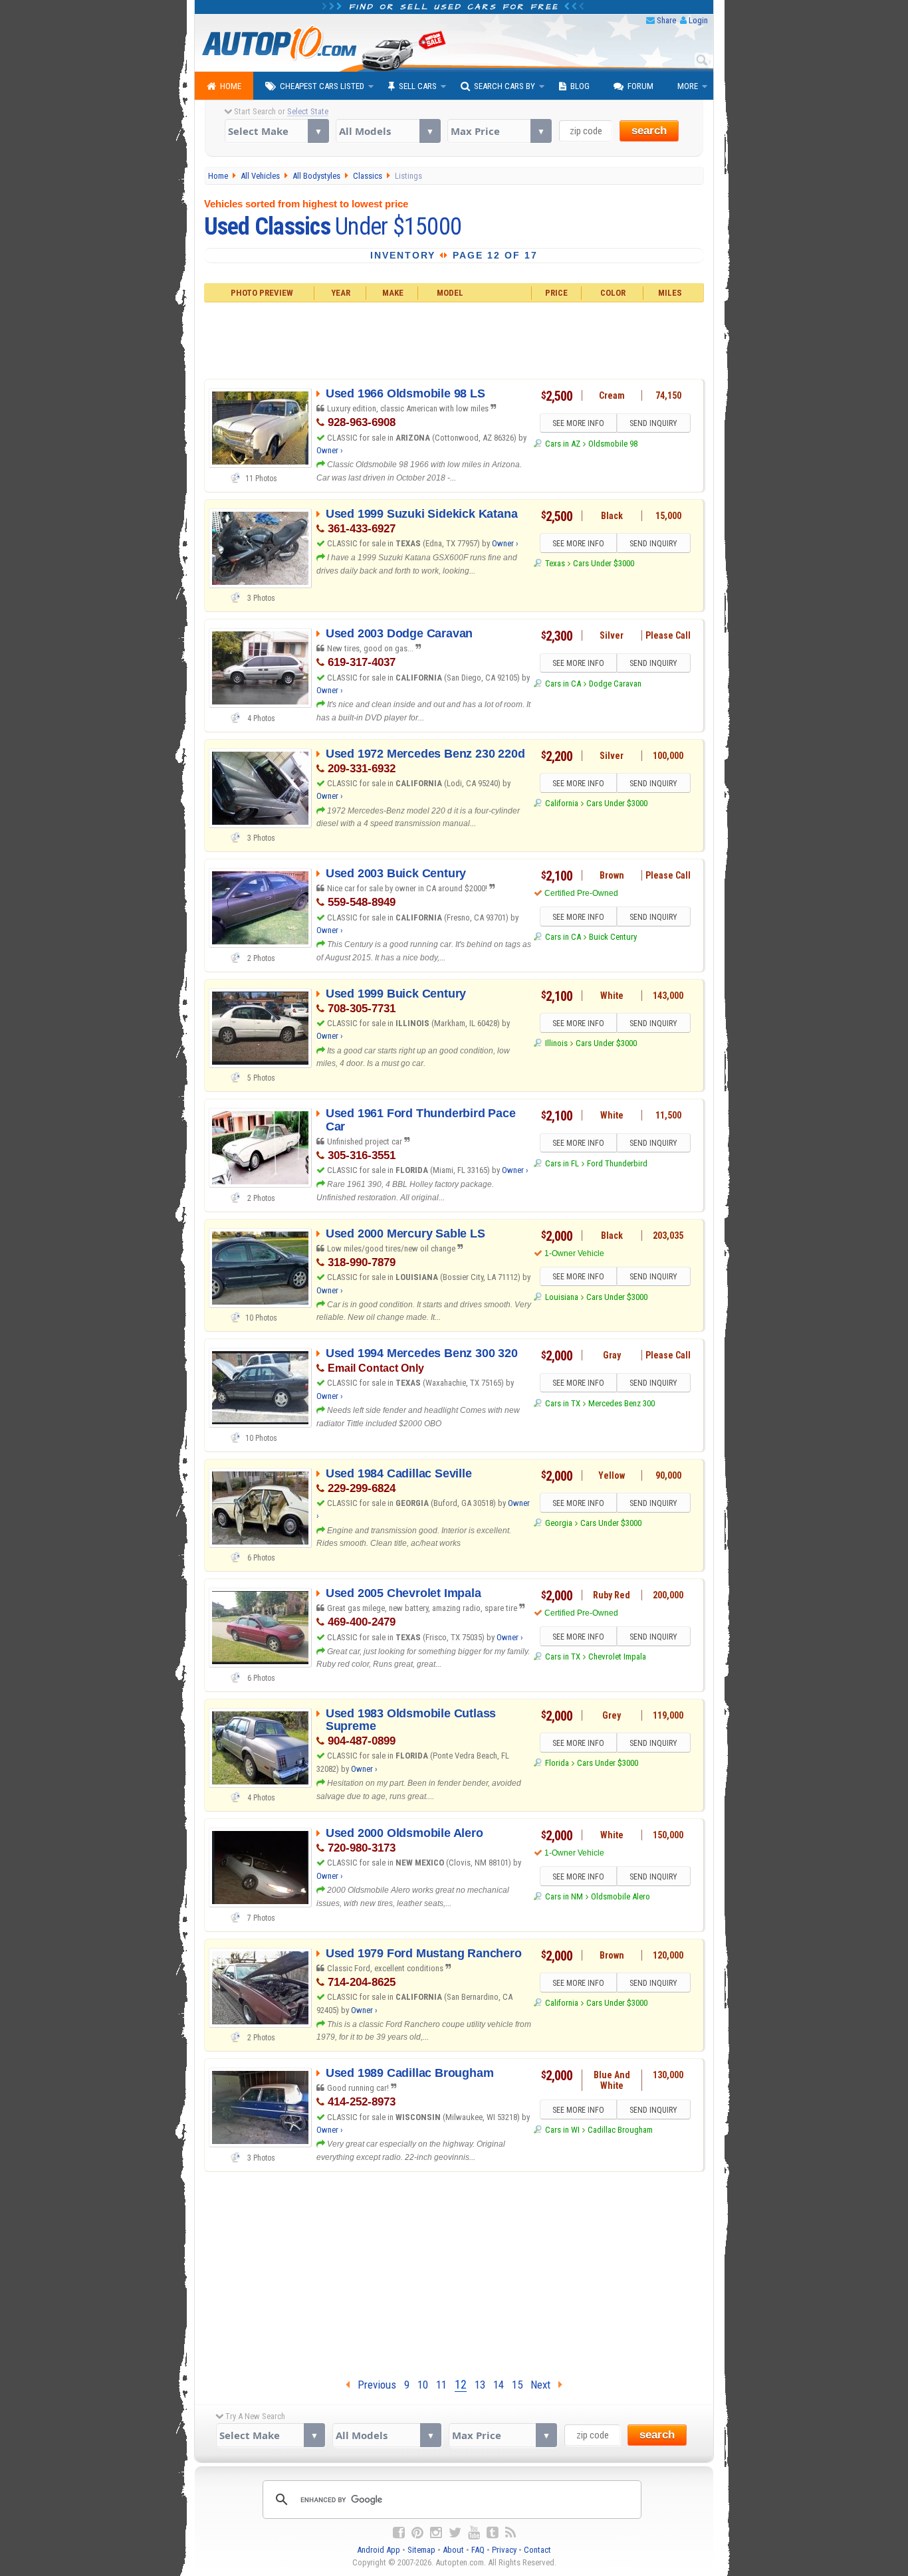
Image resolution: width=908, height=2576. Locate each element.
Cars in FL (562, 1163)
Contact (537, 2550)
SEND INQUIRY (653, 423)
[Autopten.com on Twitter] (455, 2533)
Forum (640, 86)
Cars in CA (563, 684)
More (688, 86)
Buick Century (613, 937)
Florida (557, 1763)
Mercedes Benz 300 (622, 1403)
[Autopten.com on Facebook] (399, 2533)
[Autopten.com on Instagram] (436, 2533)
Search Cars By (505, 86)
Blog (580, 86)
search (649, 131)
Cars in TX (562, 1403)
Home (231, 86)
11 (441, 2385)
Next (544, 2385)
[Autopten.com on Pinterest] (417, 2533)
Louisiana (561, 1297)
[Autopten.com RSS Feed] (511, 2533)
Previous (373, 2385)
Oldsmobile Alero (621, 1896)
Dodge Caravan (615, 684)
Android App (379, 2550)
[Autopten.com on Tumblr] (493, 2533)
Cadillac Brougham (620, 2130)
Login (698, 20)
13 (480, 2385)
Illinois (556, 1043)
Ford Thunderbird (617, 1163)
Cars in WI (562, 2130)
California (561, 803)
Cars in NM (564, 1896)
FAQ (478, 2550)
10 (423, 2385)
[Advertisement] (454, 339)
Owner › (330, 450)
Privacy (504, 2550)
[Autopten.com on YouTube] (474, 2533)
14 (499, 2385)
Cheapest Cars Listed (322, 86)
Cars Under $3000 (604, 563)
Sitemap (421, 2550)
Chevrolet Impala (617, 1657)
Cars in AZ (562, 444)
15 (517, 2385)
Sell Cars (418, 86)
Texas (555, 563)
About (453, 2550)
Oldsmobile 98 (613, 444)
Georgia (558, 1523)
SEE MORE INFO (578, 423)
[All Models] (388, 131)
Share (666, 20)
